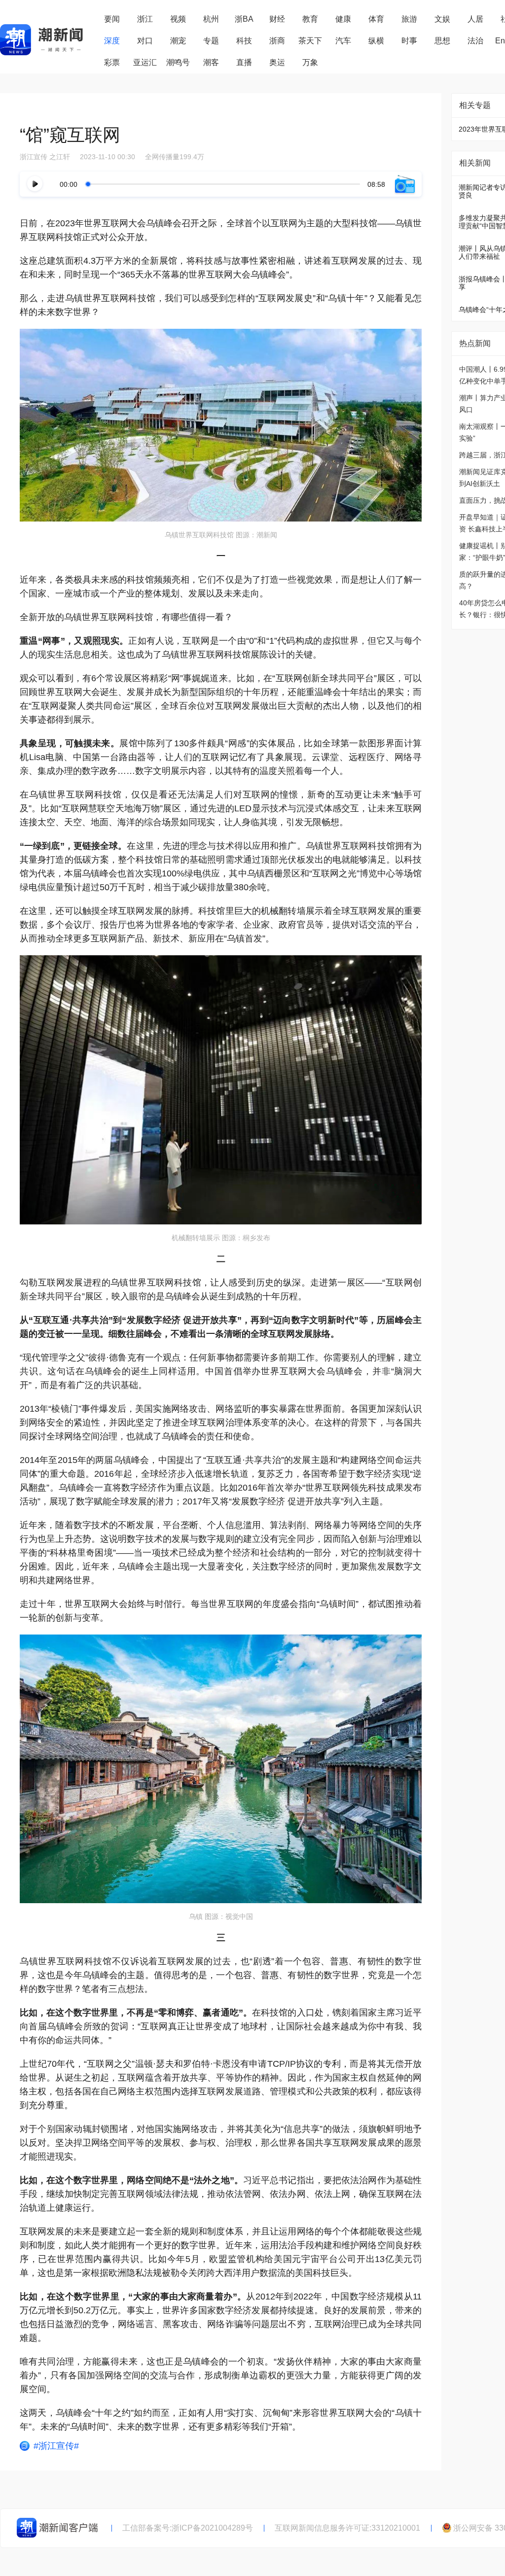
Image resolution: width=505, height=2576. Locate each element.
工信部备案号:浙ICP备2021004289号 (188, 2528)
